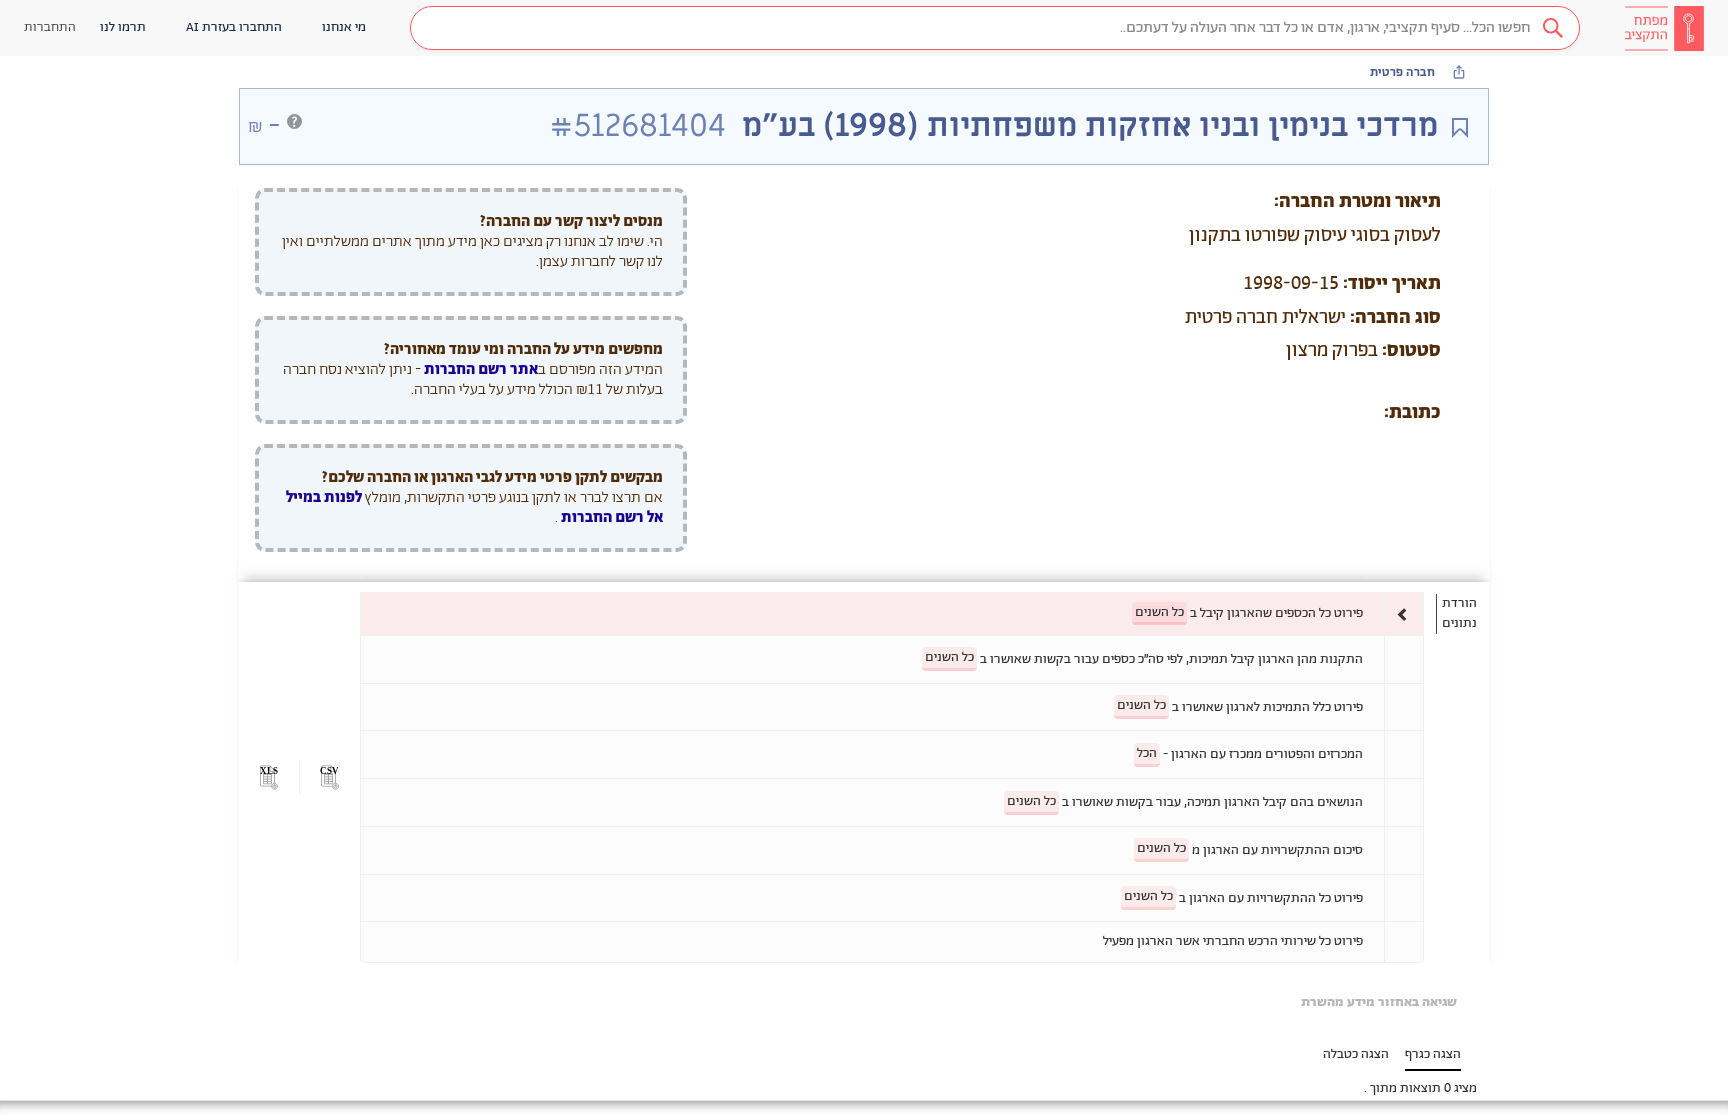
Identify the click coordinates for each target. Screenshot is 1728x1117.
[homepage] (1664, 28)
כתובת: (1412, 413)
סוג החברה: (1395, 318)
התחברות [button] (50, 27)
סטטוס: (1411, 351)
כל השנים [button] (1159, 612)
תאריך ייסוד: (1392, 284)
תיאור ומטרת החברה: (1357, 202)
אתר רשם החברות (481, 369)
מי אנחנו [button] (344, 27)
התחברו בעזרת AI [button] (234, 27)
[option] (892, 613)
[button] (995, 28)
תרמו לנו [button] (123, 27)
